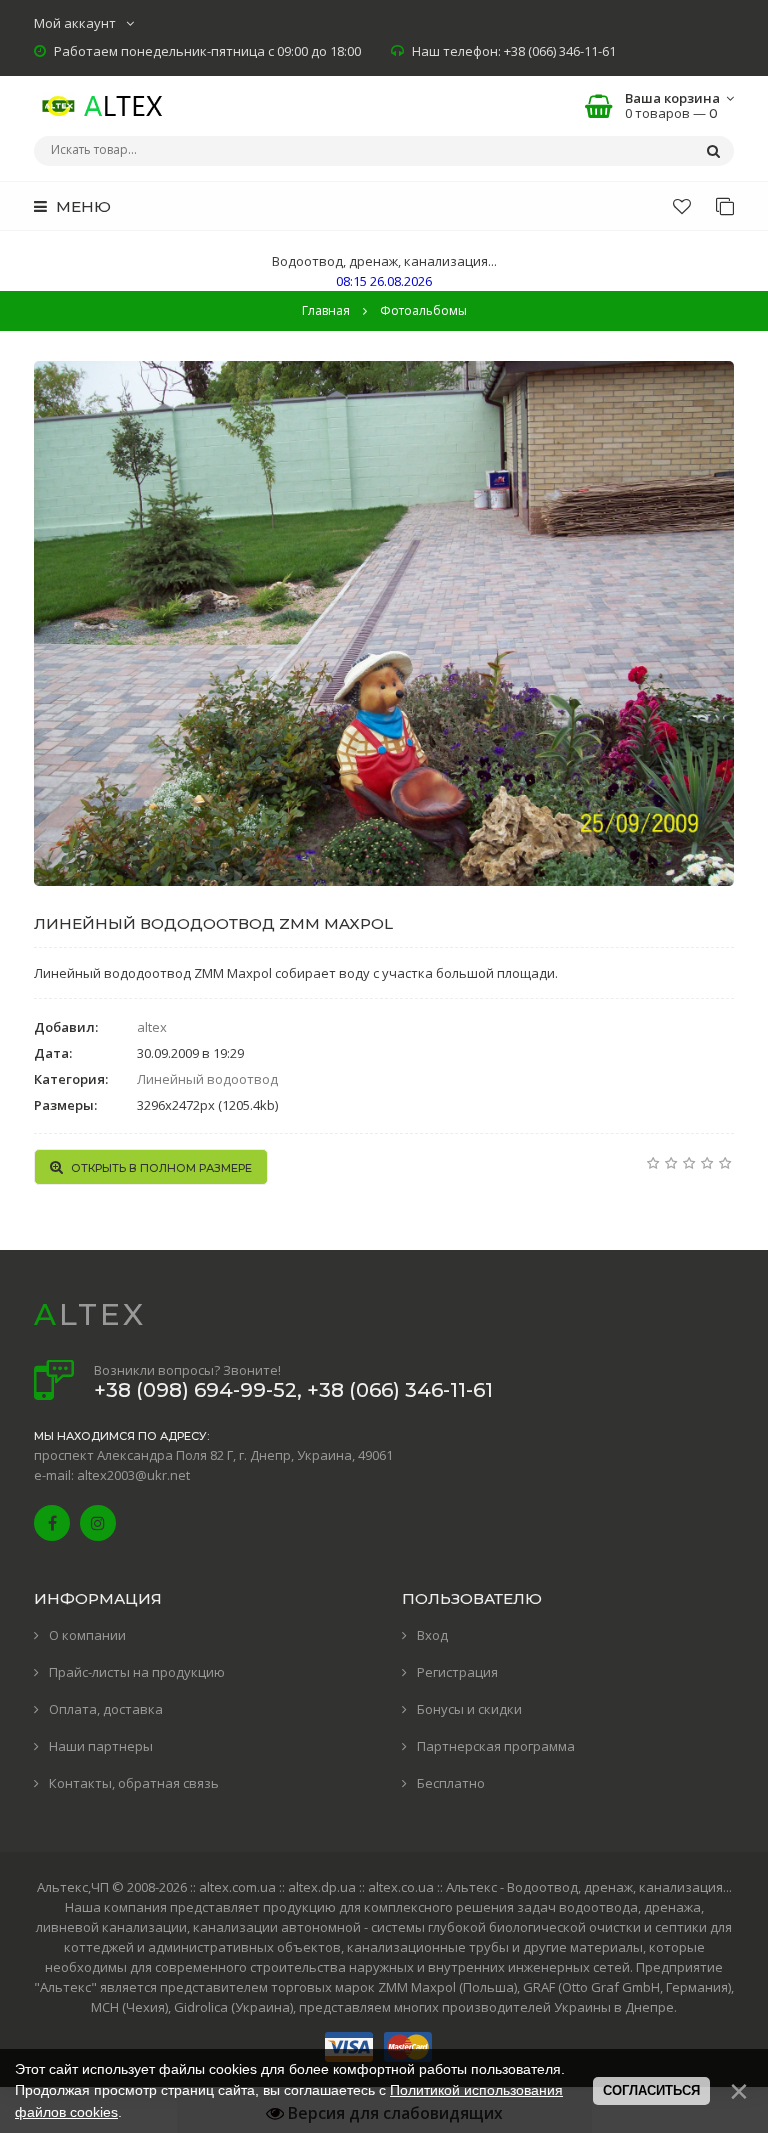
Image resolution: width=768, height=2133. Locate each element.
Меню (81, 206)
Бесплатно (451, 1783)
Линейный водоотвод (207, 1079)
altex (152, 1027)
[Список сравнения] (725, 206)
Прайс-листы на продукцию (137, 1672)
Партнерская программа (496, 1746)
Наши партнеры (101, 1746)
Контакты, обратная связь (134, 1783)
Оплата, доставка (106, 1709)
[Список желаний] (682, 206)
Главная (326, 310)
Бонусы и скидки (469, 1709)
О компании (87, 1635)
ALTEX (90, 1314)
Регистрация (457, 1672)
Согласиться (651, 2090)
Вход (432, 1635)
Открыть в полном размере (160, 1168)
